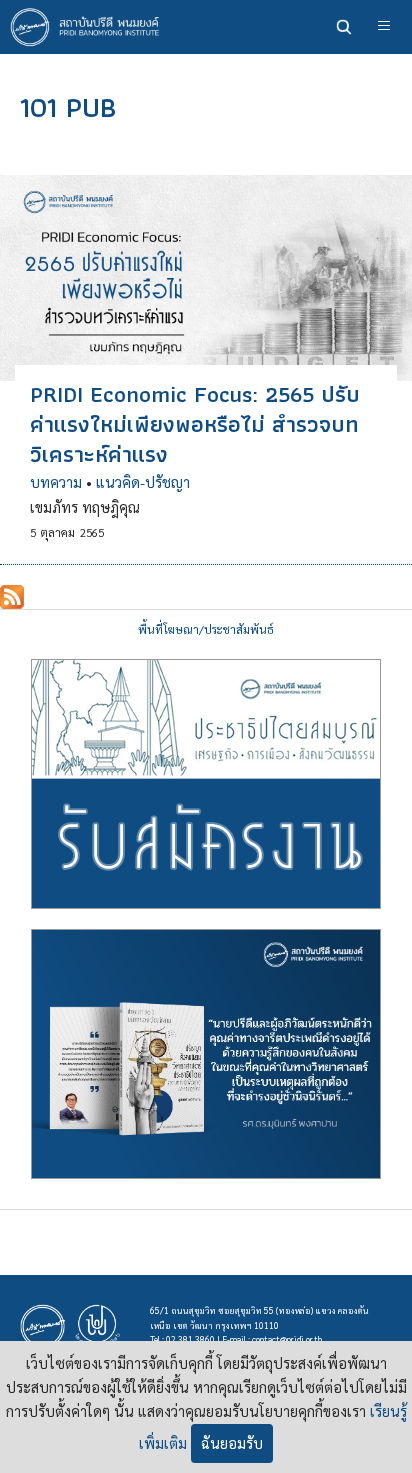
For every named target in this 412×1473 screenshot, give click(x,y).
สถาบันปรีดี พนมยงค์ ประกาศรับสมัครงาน (206, 784)
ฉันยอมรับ (232, 1443)
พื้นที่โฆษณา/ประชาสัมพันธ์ (206, 629)
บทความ (56, 482)
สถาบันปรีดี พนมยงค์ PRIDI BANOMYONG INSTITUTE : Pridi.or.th (90, 27)
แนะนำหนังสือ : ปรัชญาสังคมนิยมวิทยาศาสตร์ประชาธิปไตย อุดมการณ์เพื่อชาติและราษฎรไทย (206, 1054)
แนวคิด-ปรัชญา (143, 482)
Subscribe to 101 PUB (12, 597)
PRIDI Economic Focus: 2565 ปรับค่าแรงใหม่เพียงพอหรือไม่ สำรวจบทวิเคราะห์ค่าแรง (195, 424)
